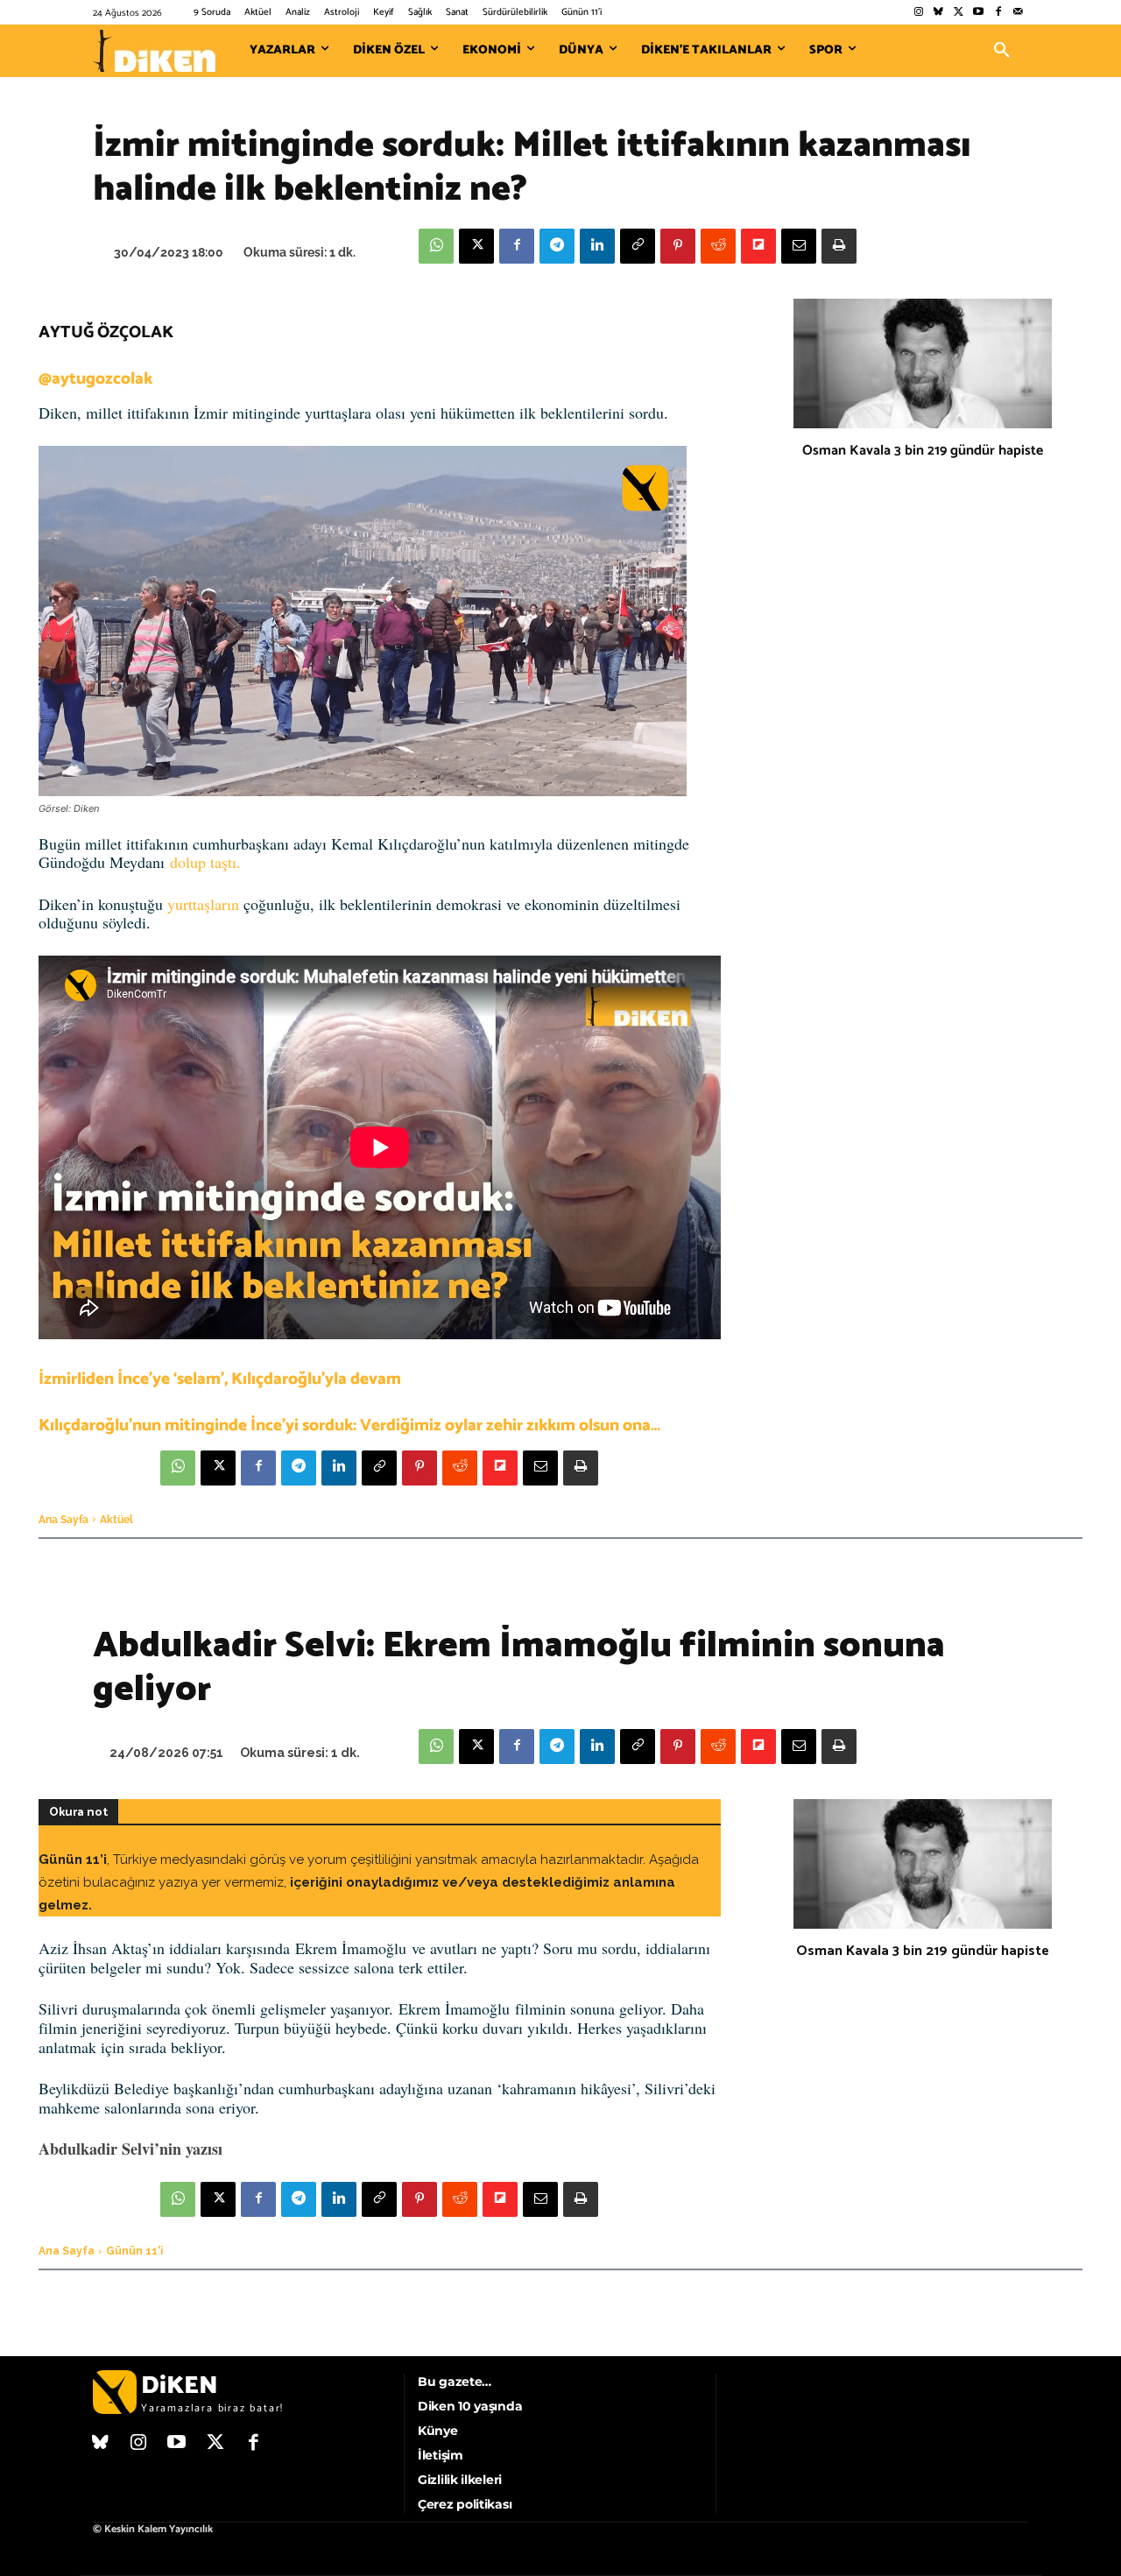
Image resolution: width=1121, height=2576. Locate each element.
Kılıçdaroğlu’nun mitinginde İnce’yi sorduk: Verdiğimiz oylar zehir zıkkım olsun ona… (349, 1426)
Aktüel (116, 1520)
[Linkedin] (597, 246)
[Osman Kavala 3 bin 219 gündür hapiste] (923, 363)
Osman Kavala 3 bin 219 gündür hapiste (923, 451)
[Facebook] (998, 13)
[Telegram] (557, 246)
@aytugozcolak (95, 379)
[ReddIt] (718, 246)
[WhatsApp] (436, 246)
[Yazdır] (839, 246)
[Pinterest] (678, 246)
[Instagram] (918, 13)
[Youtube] (979, 13)
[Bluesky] (938, 13)
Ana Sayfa (63, 1520)
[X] (476, 246)
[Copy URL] (638, 246)
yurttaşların (203, 904)
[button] (1002, 51)
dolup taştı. (205, 862)
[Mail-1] (1018, 13)
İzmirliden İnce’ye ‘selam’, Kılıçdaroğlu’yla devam (220, 1379)
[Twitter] (959, 13)
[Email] (799, 246)
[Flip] (758, 246)
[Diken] (154, 51)
